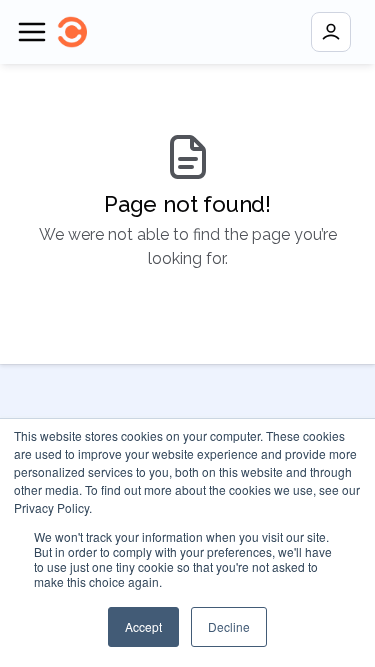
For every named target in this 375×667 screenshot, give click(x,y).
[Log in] (331, 32)
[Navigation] (32, 32)
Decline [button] (229, 626)
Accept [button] (143, 626)
